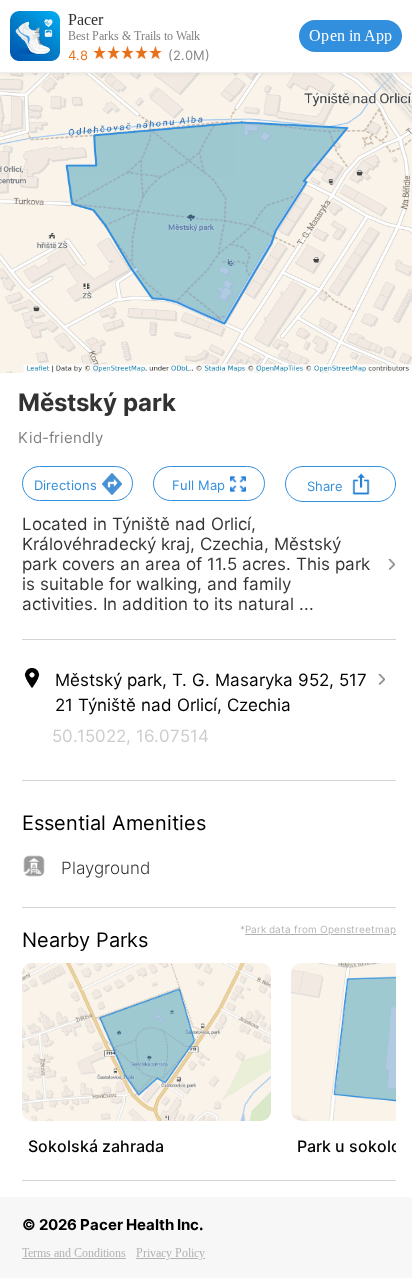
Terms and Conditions (74, 1253)
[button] (77, 483)
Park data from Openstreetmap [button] (320, 929)
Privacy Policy (170, 1253)
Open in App (350, 35)
